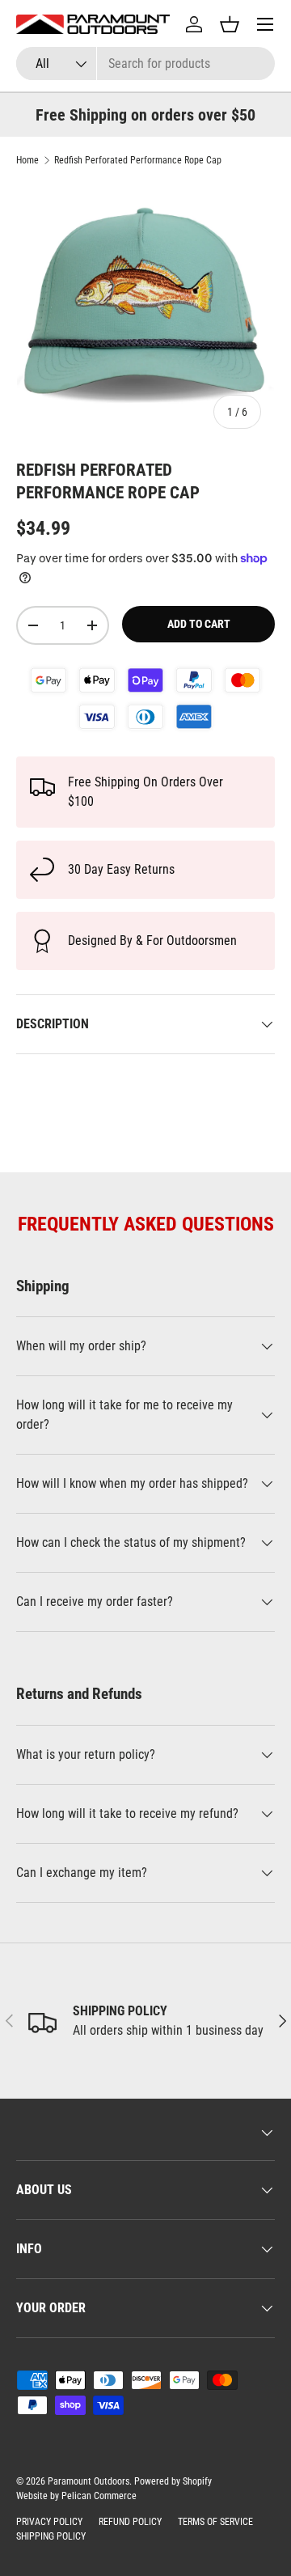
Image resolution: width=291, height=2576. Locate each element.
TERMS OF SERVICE (215, 2522)
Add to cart (199, 624)
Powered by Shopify (173, 2481)
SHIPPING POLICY (51, 2536)
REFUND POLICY (130, 2522)
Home (27, 160)
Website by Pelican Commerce (76, 2496)
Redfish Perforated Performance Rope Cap (138, 160)
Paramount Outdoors (89, 2481)
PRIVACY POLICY (49, 2522)
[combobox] (145, 64)
